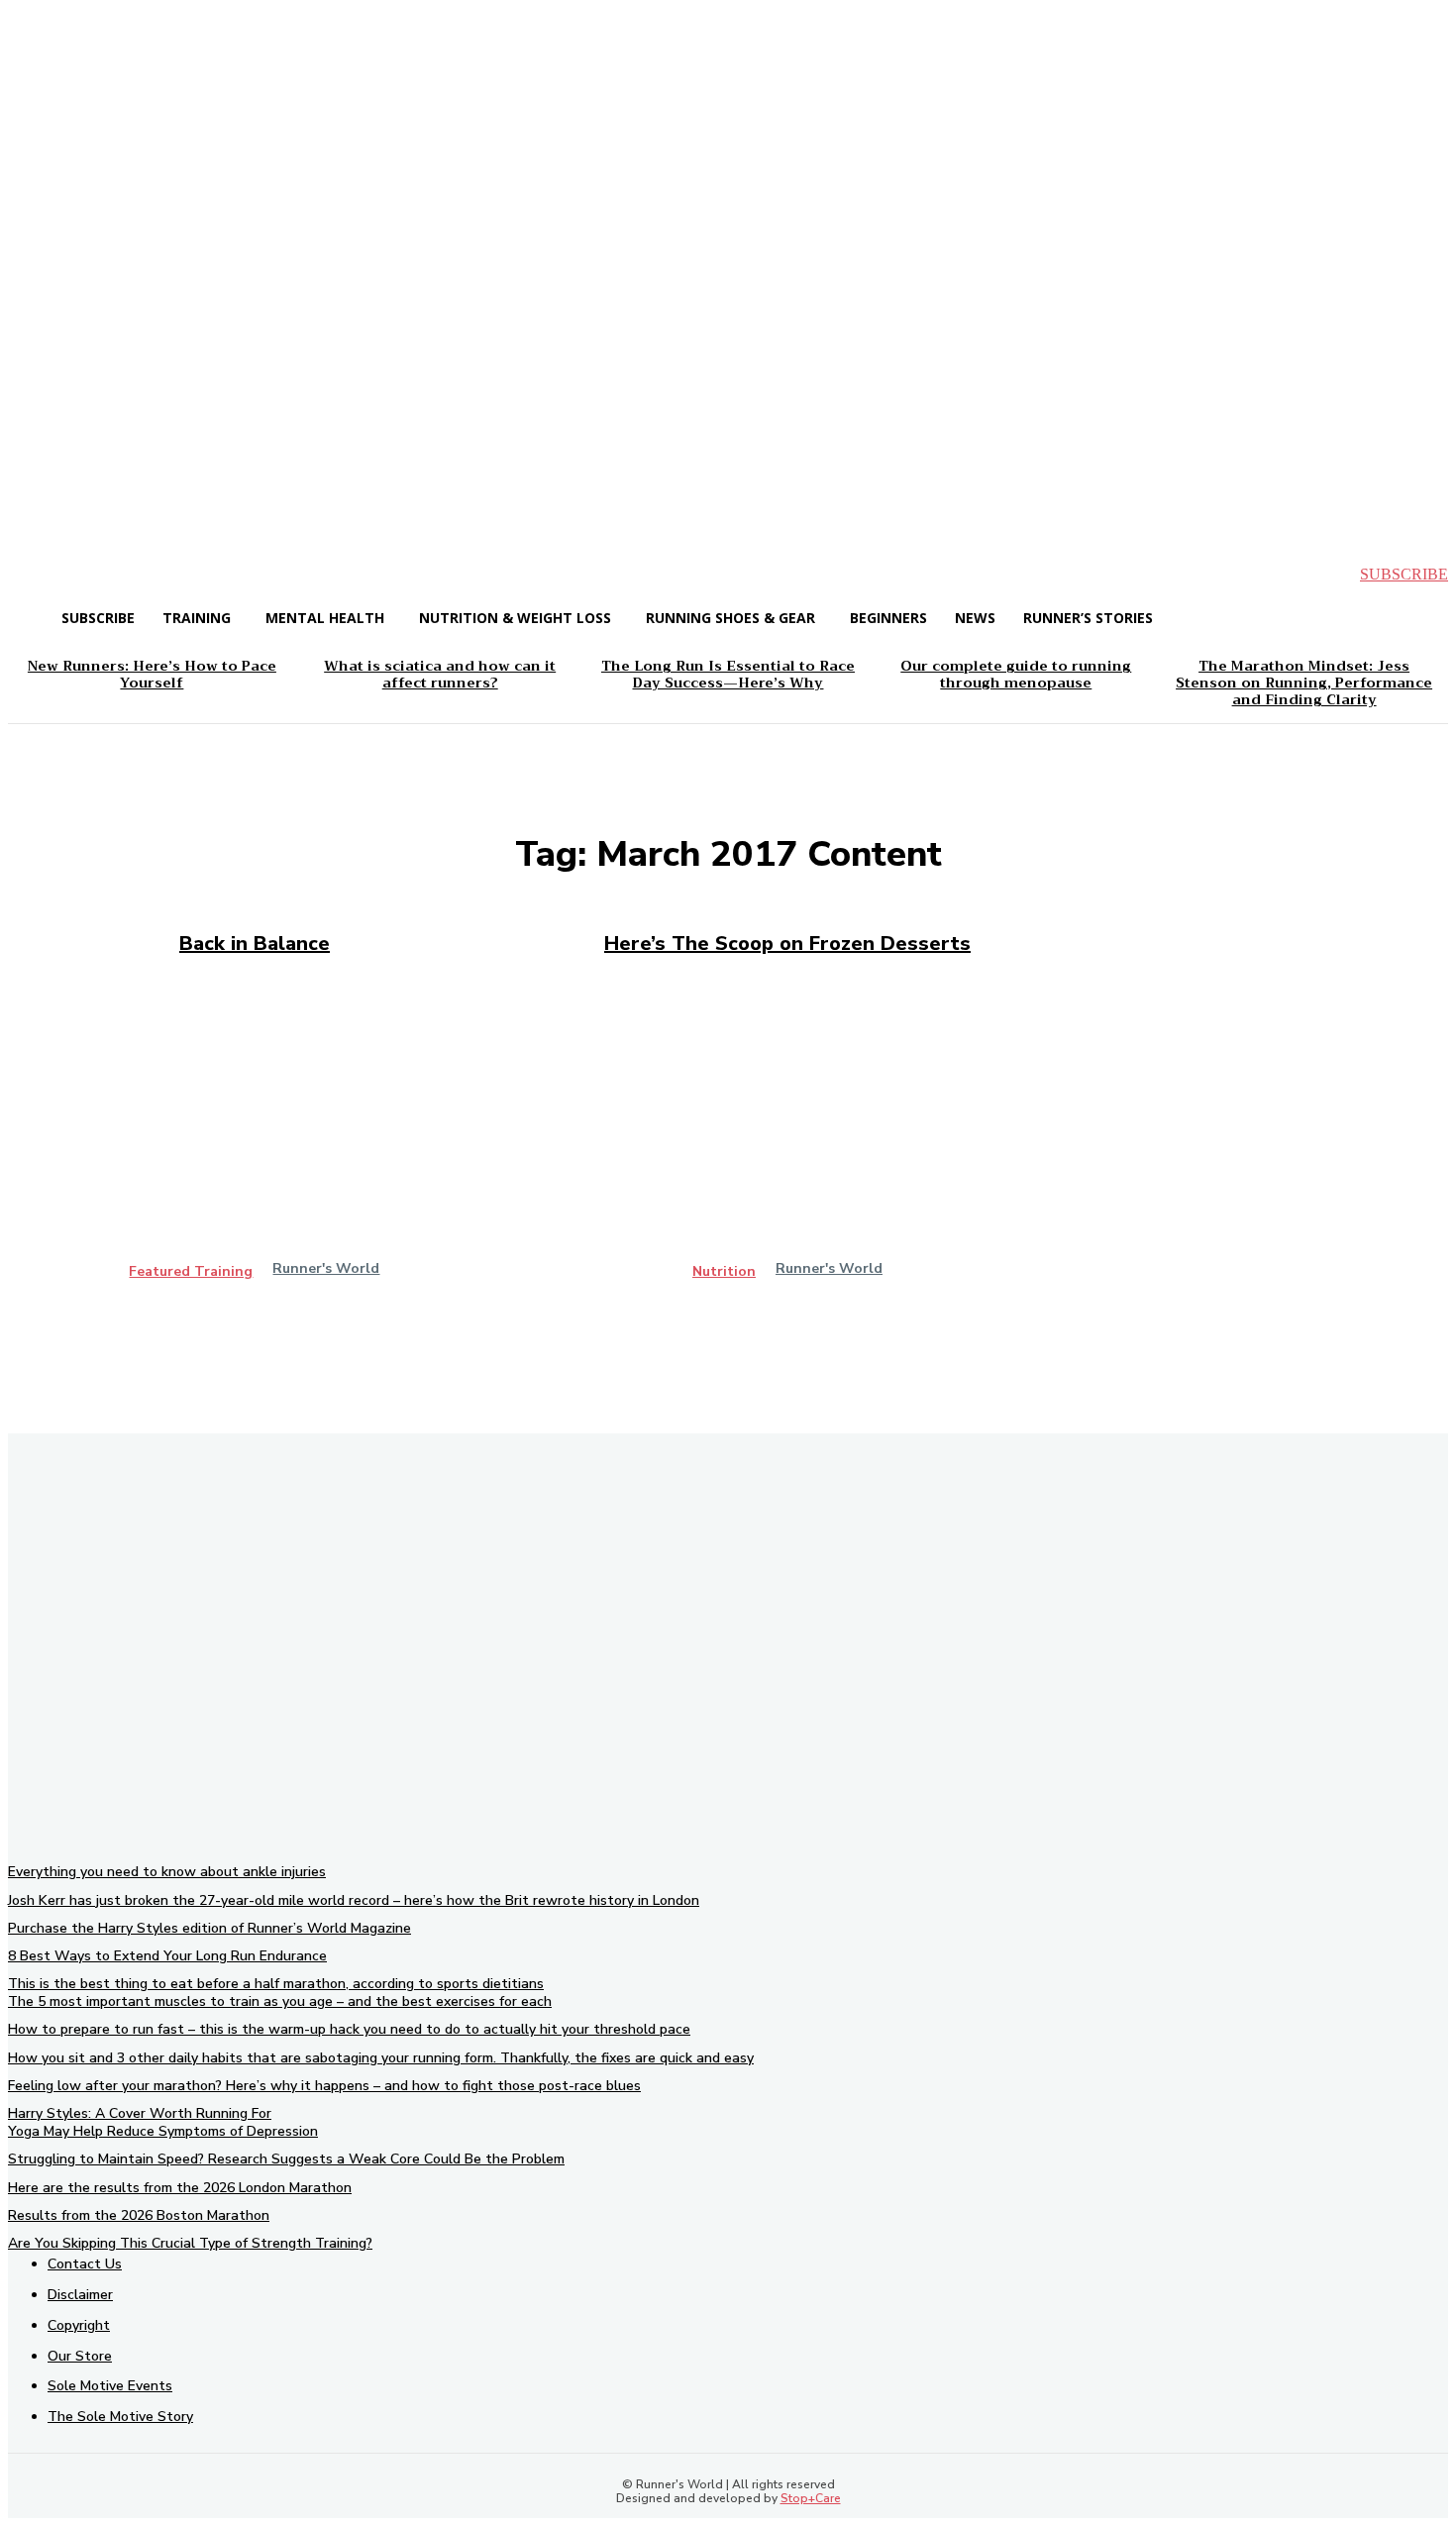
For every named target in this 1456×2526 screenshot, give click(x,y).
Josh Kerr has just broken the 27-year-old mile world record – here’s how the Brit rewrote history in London (354, 1900)
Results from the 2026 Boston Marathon (139, 2215)
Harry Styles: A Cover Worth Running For (140, 2113)
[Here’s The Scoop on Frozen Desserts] (787, 1145)
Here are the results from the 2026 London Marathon (180, 2188)
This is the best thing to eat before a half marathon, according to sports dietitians (276, 1984)
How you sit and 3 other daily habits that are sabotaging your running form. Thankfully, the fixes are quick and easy (381, 2058)
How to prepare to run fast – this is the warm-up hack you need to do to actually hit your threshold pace (349, 2029)
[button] (40, 575)
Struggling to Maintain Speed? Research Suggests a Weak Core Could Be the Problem (286, 2159)
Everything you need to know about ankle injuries (167, 1872)
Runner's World (326, 1268)
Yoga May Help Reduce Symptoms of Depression (163, 2131)
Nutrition (724, 1272)
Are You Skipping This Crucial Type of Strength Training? (190, 2243)
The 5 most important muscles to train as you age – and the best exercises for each (280, 2001)
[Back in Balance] (255, 1145)
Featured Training (191, 1272)
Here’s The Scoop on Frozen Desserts (787, 944)
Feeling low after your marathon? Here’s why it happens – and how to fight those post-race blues (324, 2086)
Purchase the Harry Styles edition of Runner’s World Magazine (209, 1928)
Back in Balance (255, 944)
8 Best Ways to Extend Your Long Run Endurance (167, 1956)
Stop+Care (811, 2498)
